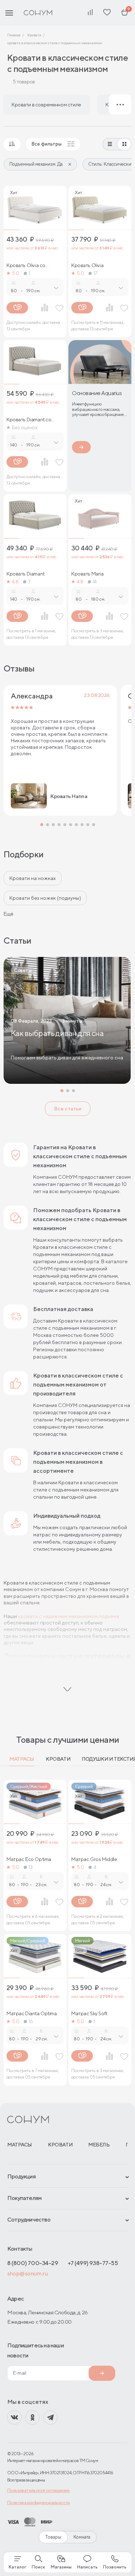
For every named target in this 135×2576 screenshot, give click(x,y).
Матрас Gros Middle (94, 1859)
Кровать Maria (87, 574)
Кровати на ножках (33, 878)
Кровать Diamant (26, 574)
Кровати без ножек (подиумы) (45, 898)
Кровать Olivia (87, 265)
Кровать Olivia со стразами (26, 265)
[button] (42, 825)
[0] (125, 13)
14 (95, 582)
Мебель (99, 2145)
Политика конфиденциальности (39, 2502)
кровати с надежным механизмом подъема (69, 1616)
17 (96, 273)
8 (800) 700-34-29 (33, 2263)
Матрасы (22, 1759)
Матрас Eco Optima (29, 1859)
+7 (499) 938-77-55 (93, 2263)
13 (31, 1867)
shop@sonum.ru (27, 2274)
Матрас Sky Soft (89, 2013)
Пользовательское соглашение (39, 2490)
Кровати (58, 1759)
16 (31, 2021)
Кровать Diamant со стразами (29, 420)
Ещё (8, 914)
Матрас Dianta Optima (32, 2013)
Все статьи (68, 1109)
